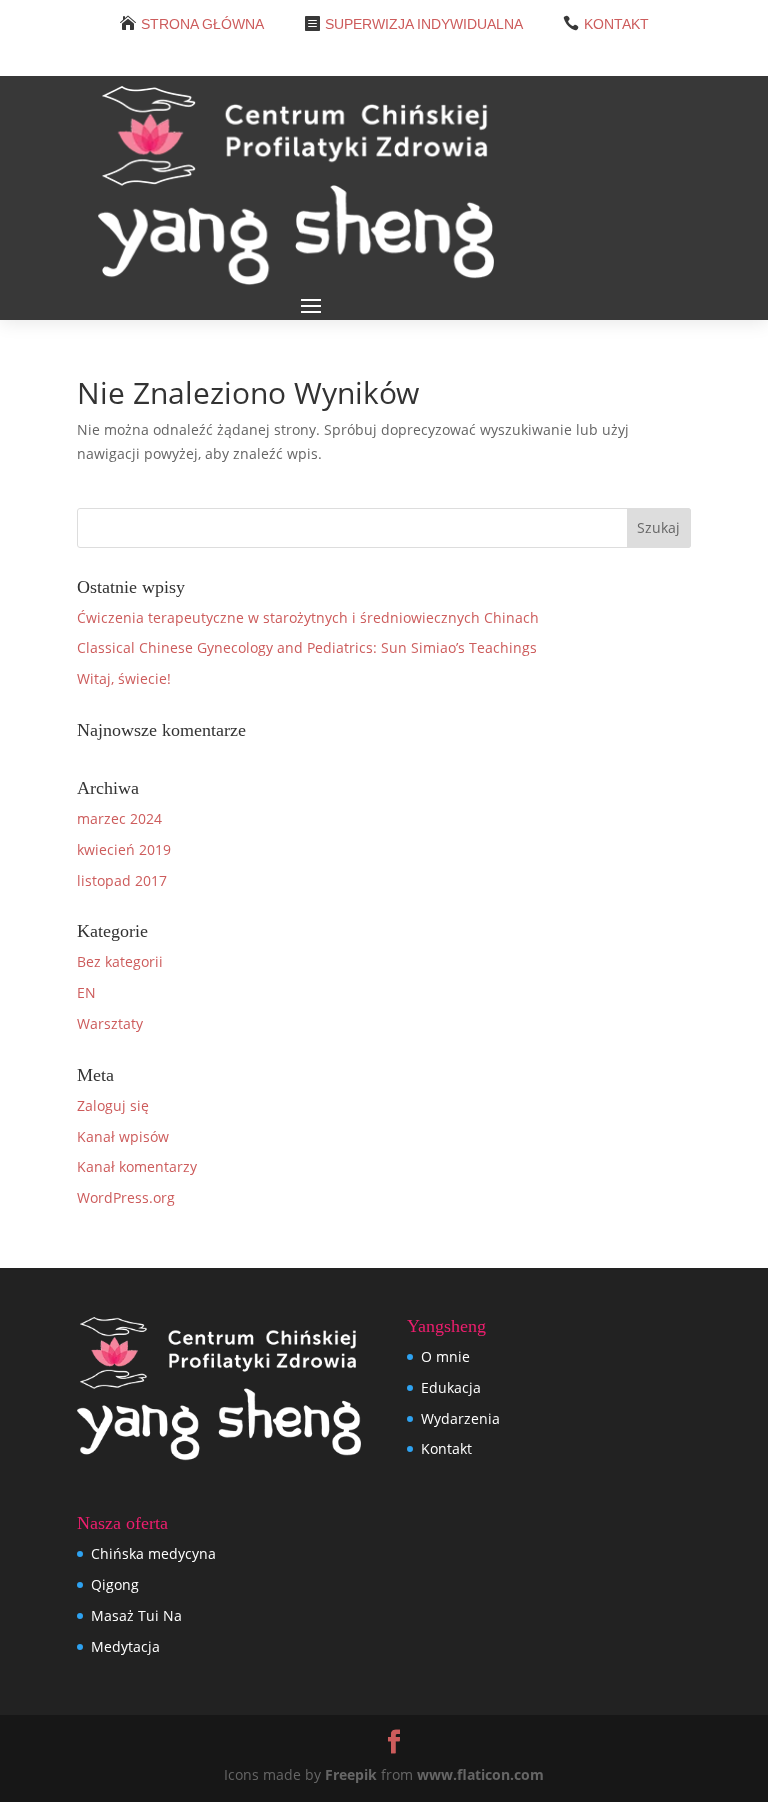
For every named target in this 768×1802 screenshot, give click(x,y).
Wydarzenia (460, 1418)
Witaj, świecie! (124, 678)
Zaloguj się (113, 1105)
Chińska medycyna (153, 1553)
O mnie (445, 1356)
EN (86, 992)
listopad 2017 (122, 880)
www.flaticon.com (480, 1774)
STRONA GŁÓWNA (202, 24)
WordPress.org (126, 1197)
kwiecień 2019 (124, 849)
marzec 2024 (119, 818)
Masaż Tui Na (136, 1615)
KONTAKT (616, 24)
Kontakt (446, 1448)
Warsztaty (110, 1023)
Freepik (351, 1774)
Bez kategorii (120, 961)
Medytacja (125, 1646)
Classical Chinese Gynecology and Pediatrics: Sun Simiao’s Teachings (307, 647)
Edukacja (451, 1387)
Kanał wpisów (123, 1136)
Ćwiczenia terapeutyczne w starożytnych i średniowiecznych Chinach (308, 617)
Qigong (115, 1584)
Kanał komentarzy (137, 1166)
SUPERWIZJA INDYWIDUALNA (424, 24)
